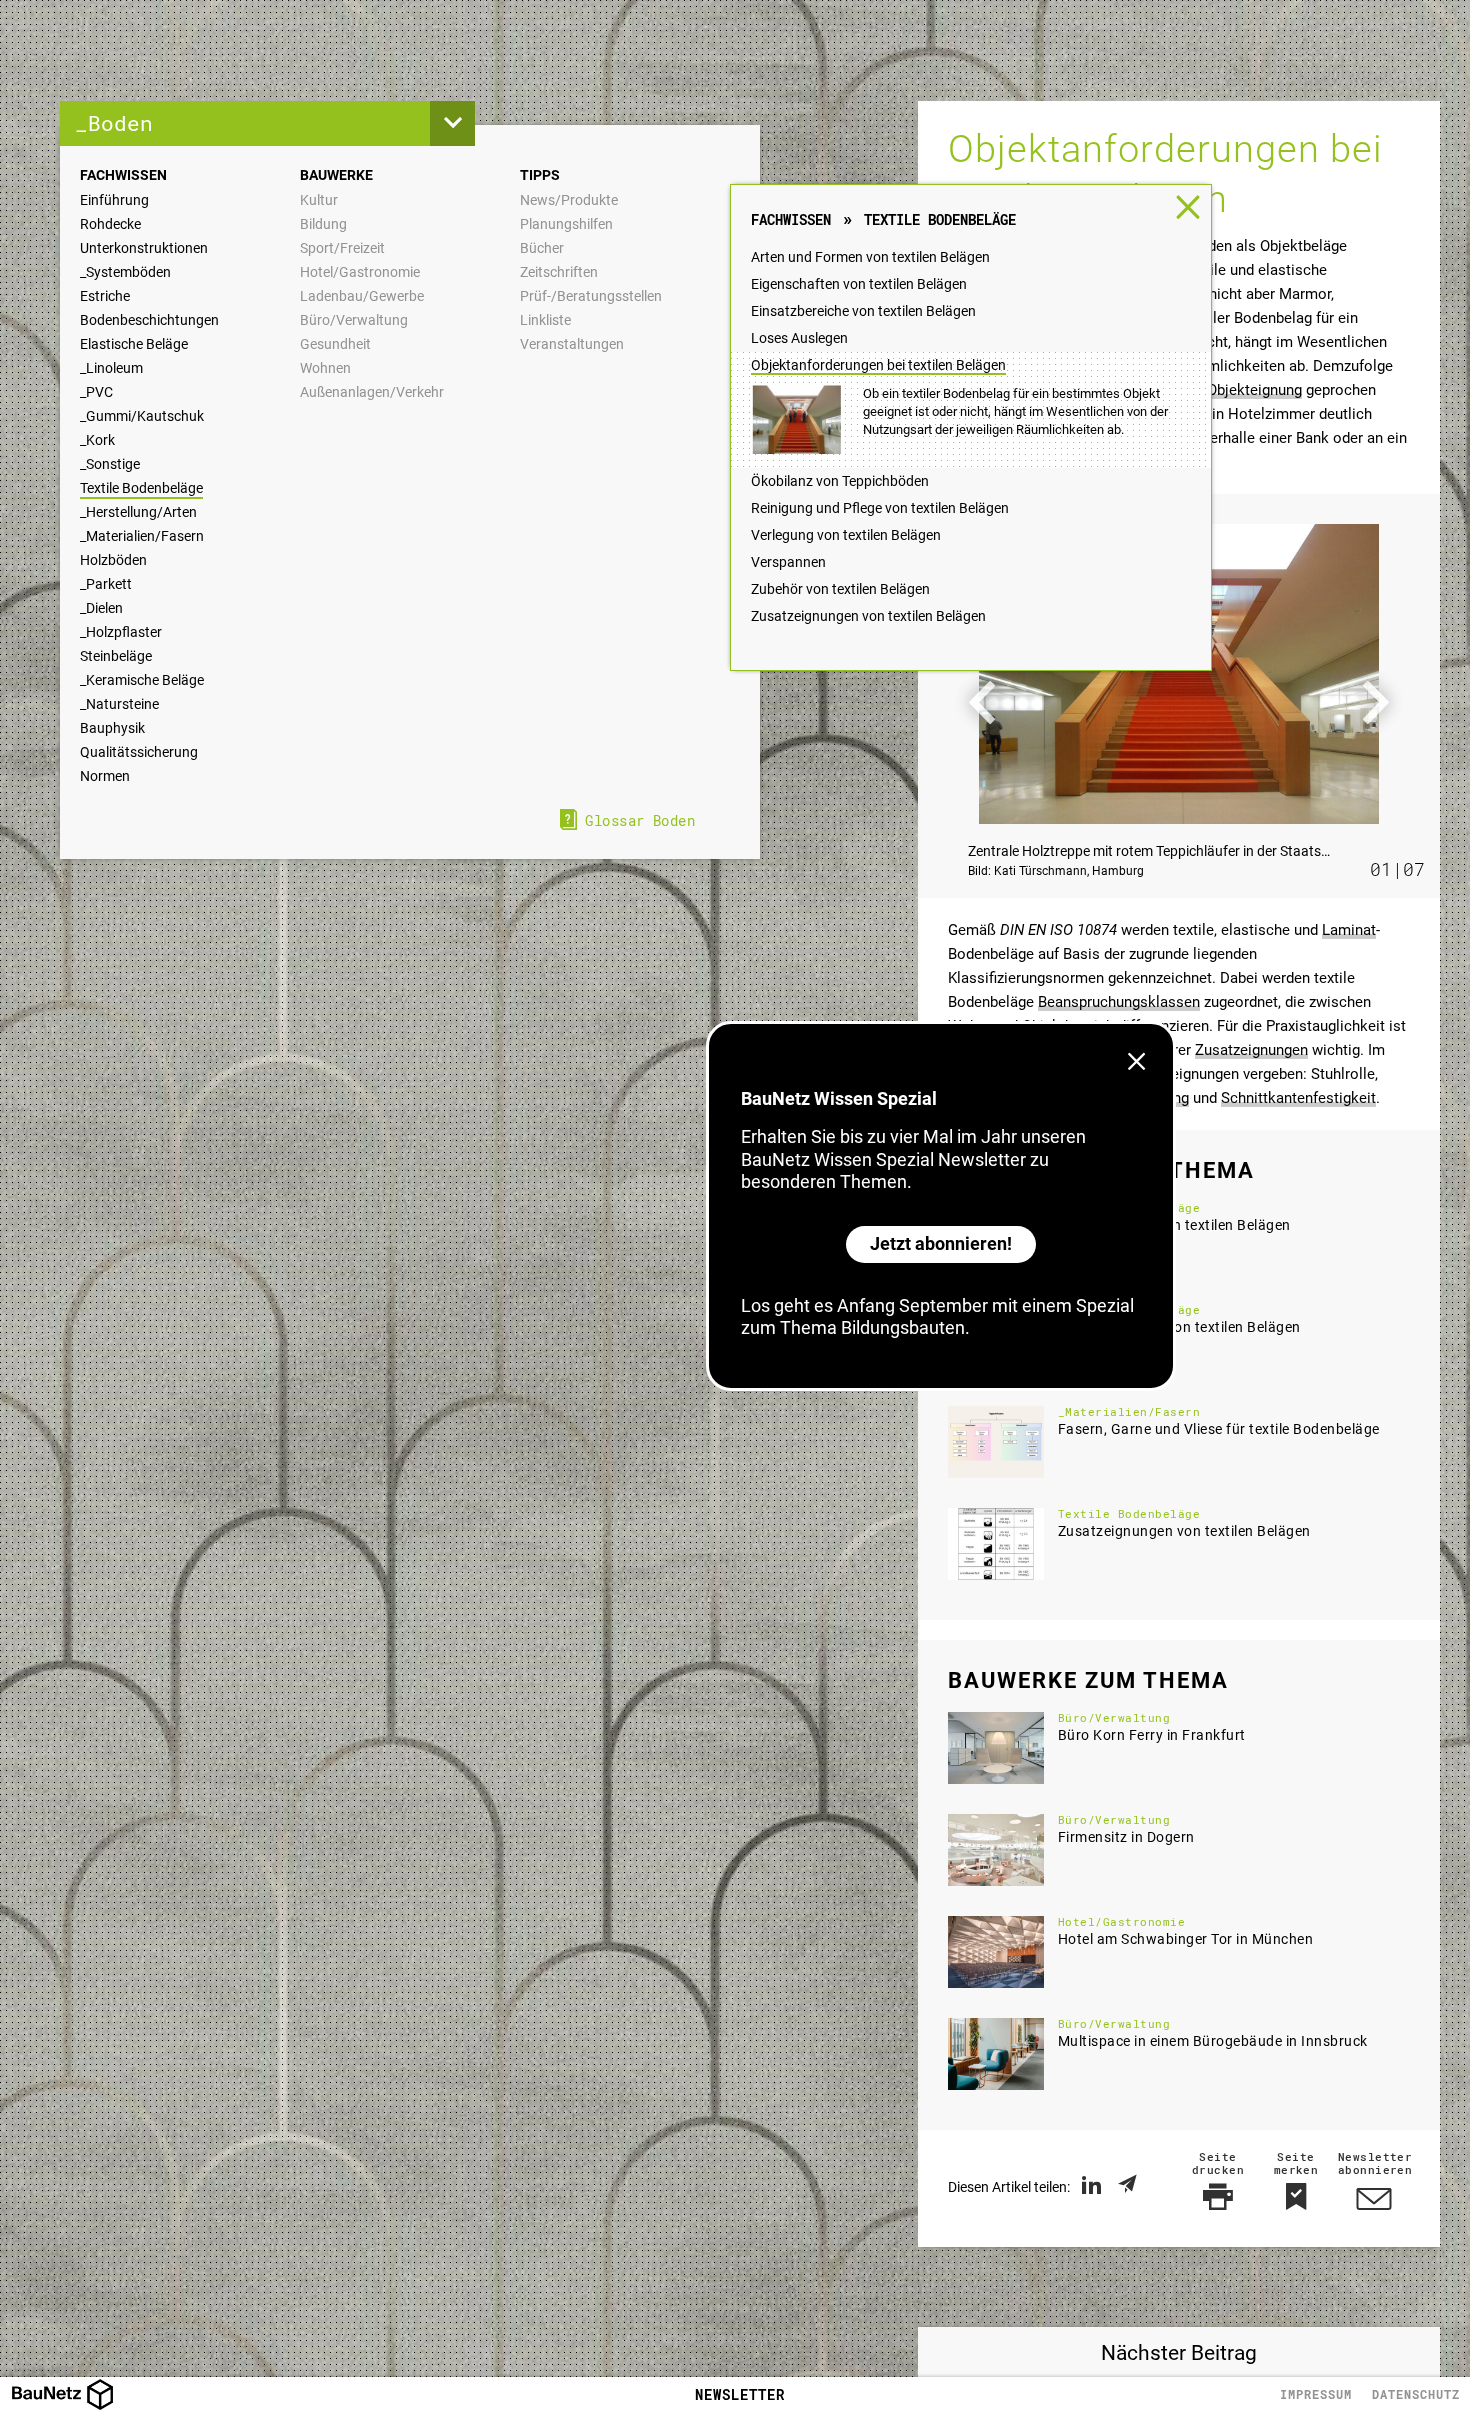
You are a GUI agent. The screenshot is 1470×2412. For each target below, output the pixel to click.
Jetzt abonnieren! (941, 1243)
